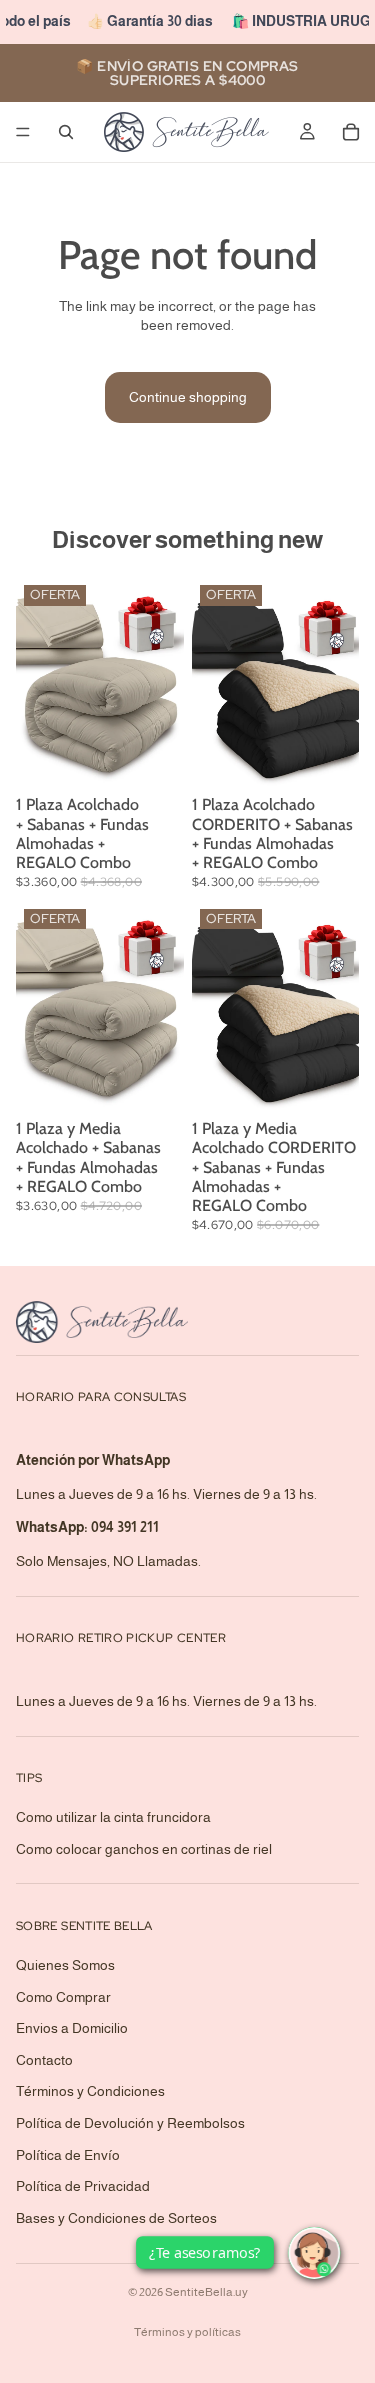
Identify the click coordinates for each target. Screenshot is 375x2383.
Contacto (44, 2060)
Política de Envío (68, 2155)
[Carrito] (351, 132)
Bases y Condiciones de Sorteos (116, 2218)
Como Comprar (63, 1997)
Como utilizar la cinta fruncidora (113, 1817)
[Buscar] (66, 132)
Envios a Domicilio (72, 2028)
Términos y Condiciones (90, 2091)
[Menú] (23, 132)
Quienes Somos (65, 1965)
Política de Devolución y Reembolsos (130, 2123)
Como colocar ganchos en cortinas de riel (144, 1849)
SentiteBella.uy (206, 2292)
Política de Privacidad (83, 2186)
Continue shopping (188, 397)
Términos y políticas (187, 2332)
